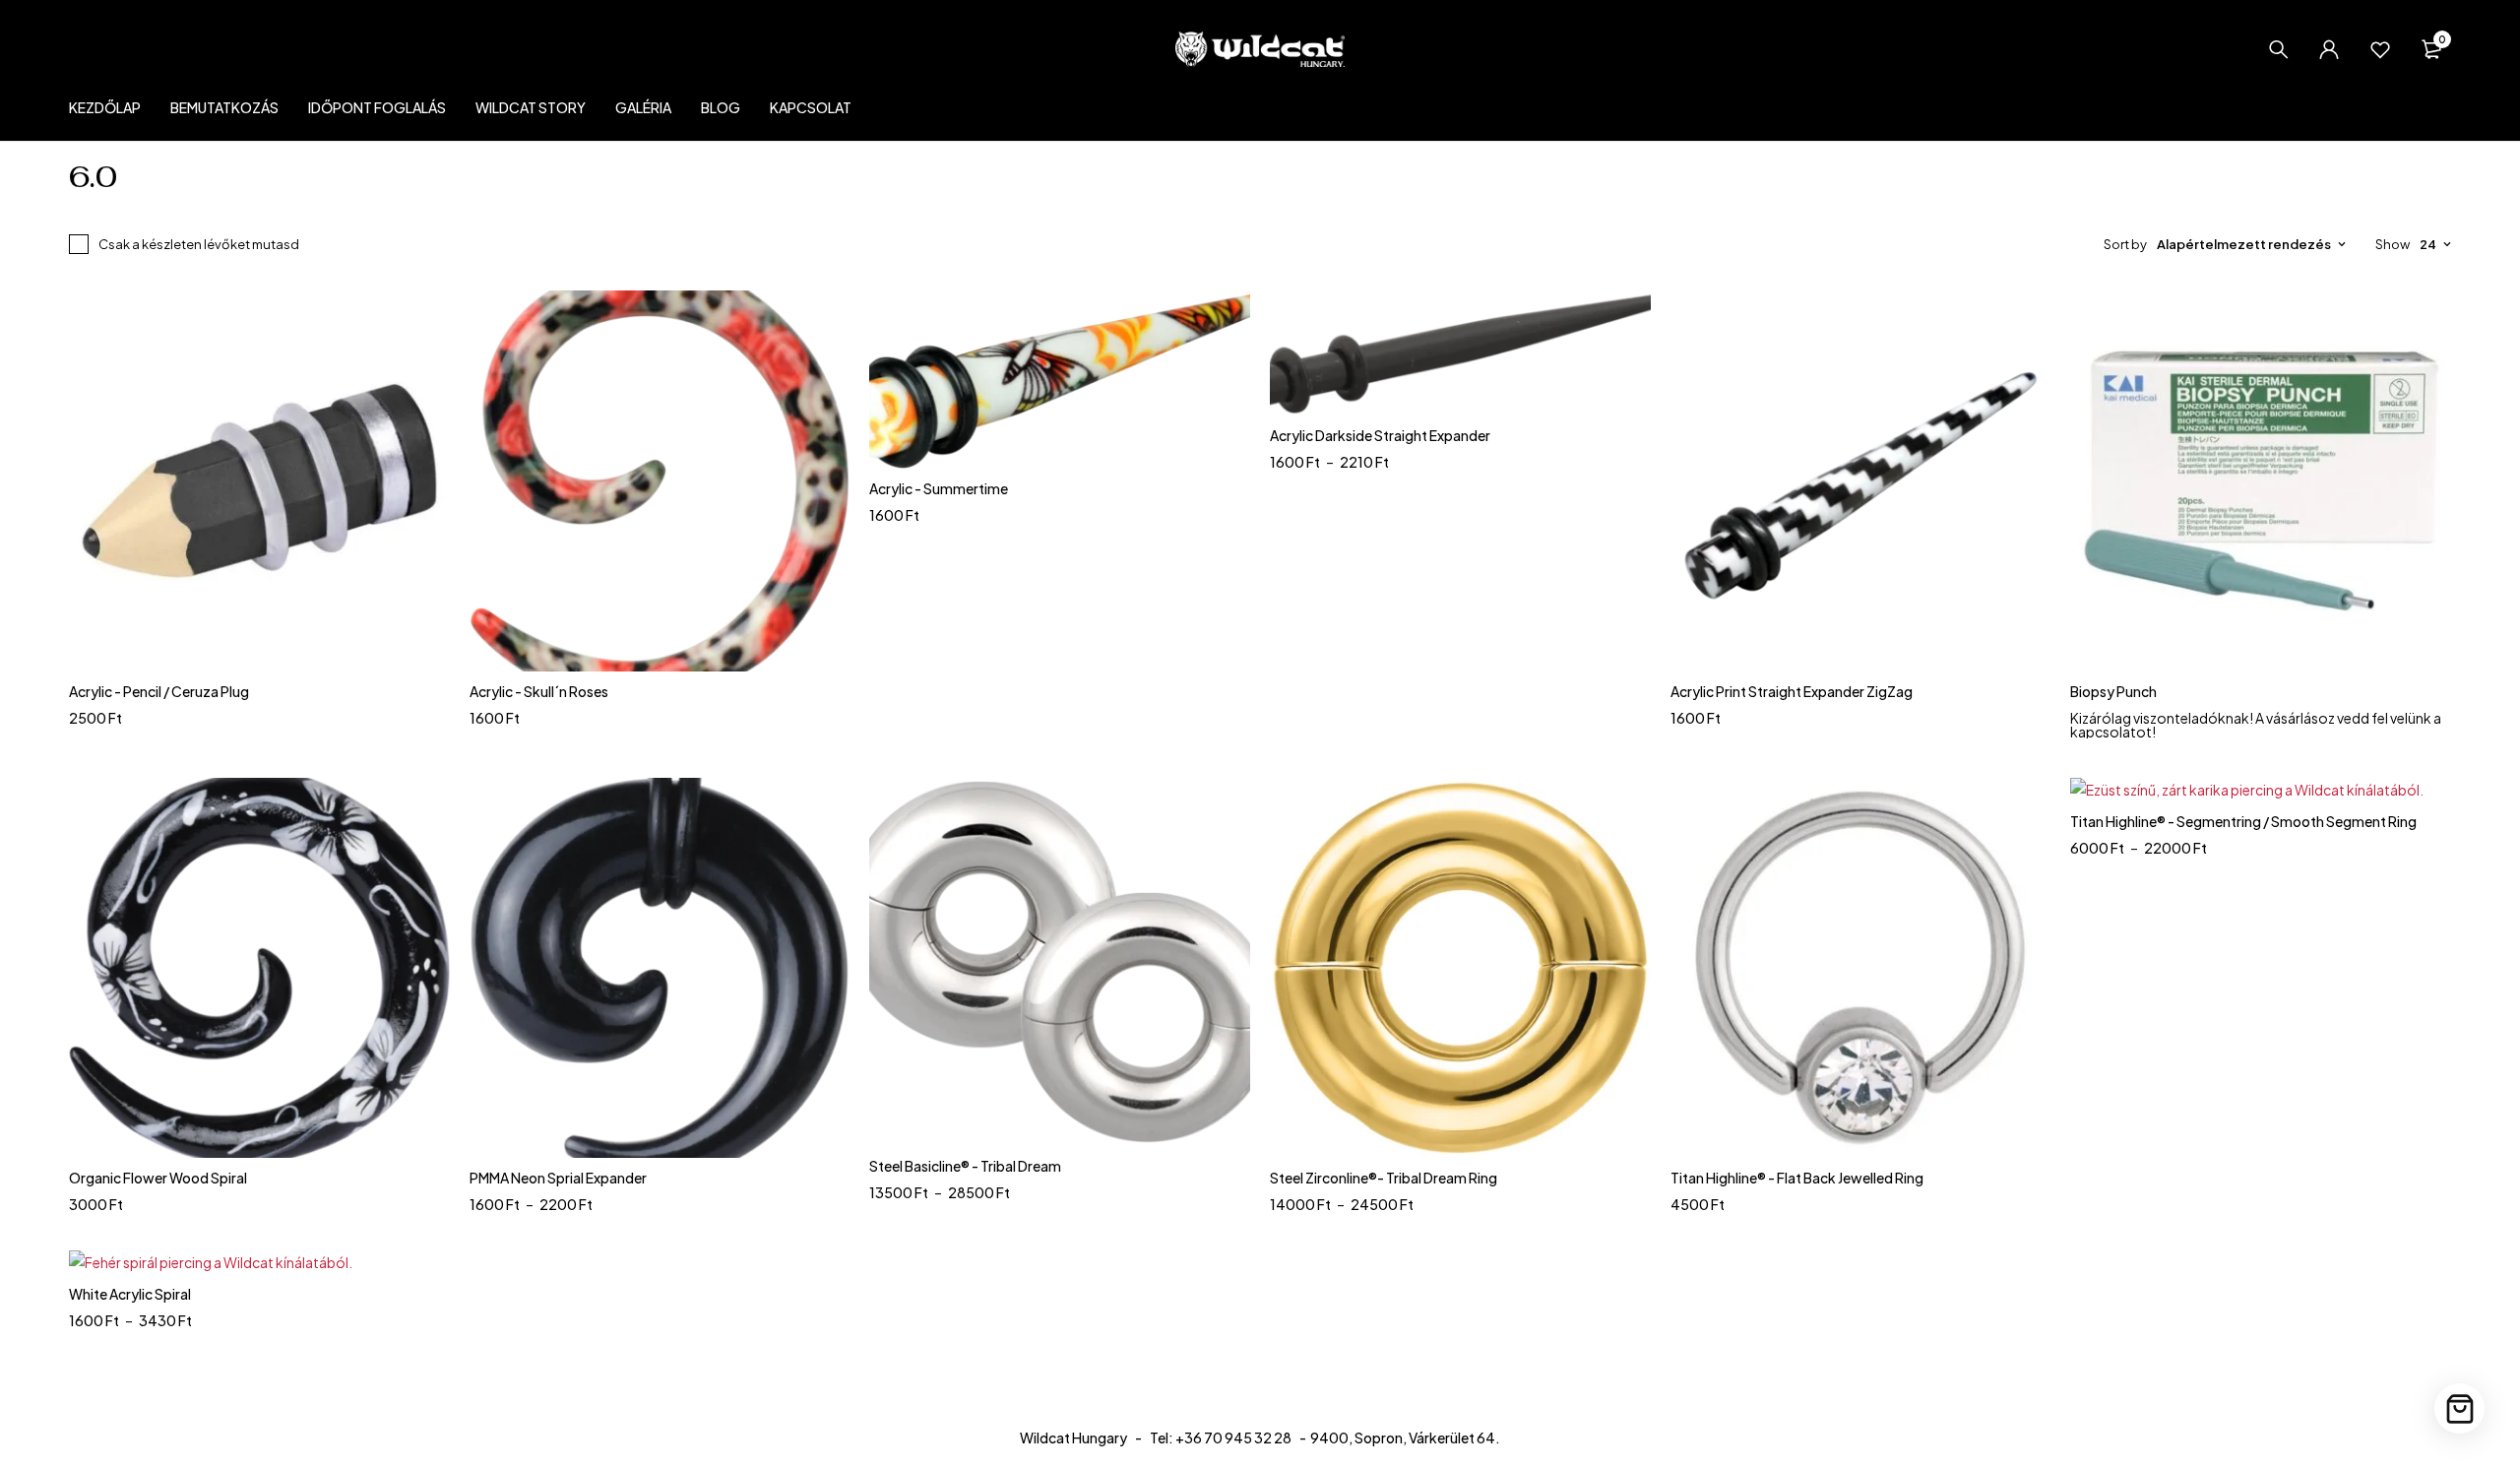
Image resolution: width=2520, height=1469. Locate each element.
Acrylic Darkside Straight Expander (1380, 435)
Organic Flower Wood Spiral (158, 1178)
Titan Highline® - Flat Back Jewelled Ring (1797, 1178)
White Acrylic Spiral (130, 1294)
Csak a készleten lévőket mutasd (199, 244)
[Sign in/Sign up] (2329, 49)
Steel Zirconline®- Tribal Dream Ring (1384, 1178)
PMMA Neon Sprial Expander (558, 1178)
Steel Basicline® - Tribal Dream (965, 1166)
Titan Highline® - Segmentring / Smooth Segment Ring (2243, 821)
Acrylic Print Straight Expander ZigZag (1792, 691)
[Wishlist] (2380, 49)
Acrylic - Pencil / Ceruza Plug (159, 691)
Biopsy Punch (2113, 691)
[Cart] (2459, 1408)
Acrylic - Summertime (939, 488)
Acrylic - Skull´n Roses (539, 691)
